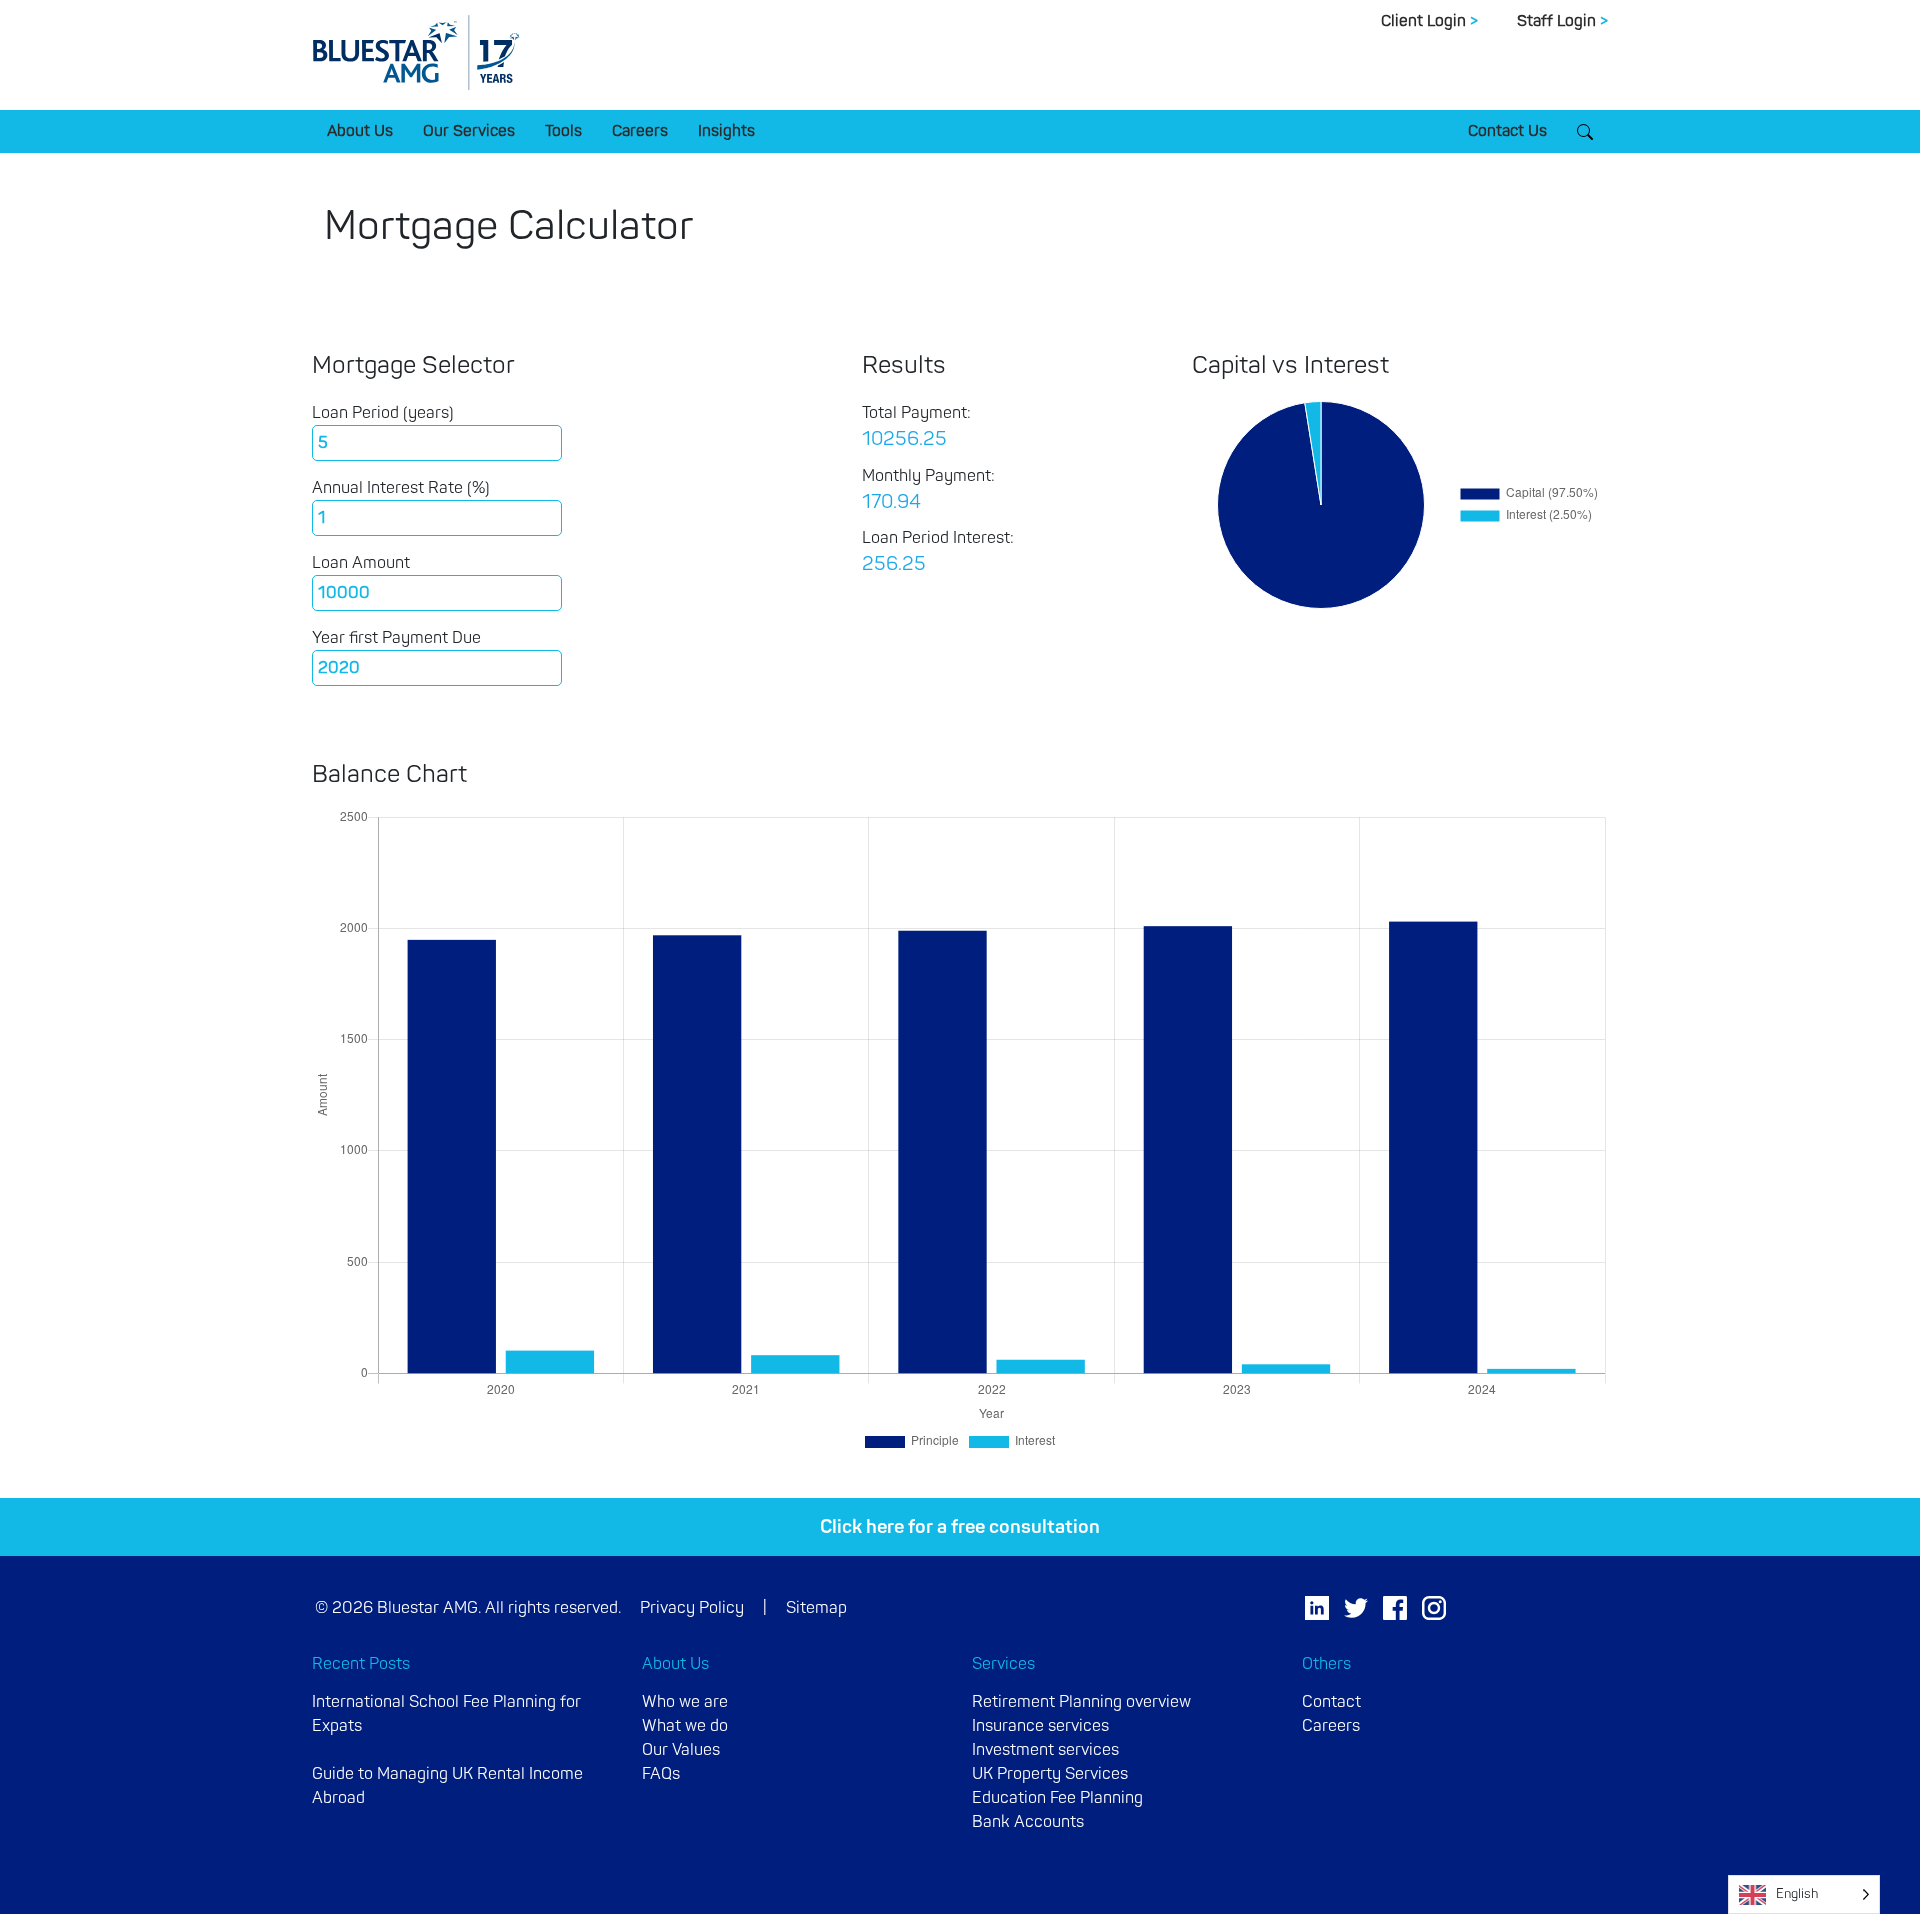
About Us (360, 131)
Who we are (685, 1702)
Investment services (1045, 1750)
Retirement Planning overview (1081, 1702)
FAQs (661, 1774)
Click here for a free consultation (960, 1527)
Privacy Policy (692, 1608)
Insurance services (1040, 1726)
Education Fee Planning (1057, 1798)
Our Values (681, 1750)
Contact (1331, 1702)
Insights (726, 131)
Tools (563, 131)
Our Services (469, 131)
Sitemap (816, 1608)
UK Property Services (1050, 1774)
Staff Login (1562, 21)
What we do (685, 1726)
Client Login (1429, 21)
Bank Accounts (1028, 1822)
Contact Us (1507, 131)
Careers (640, 131)
